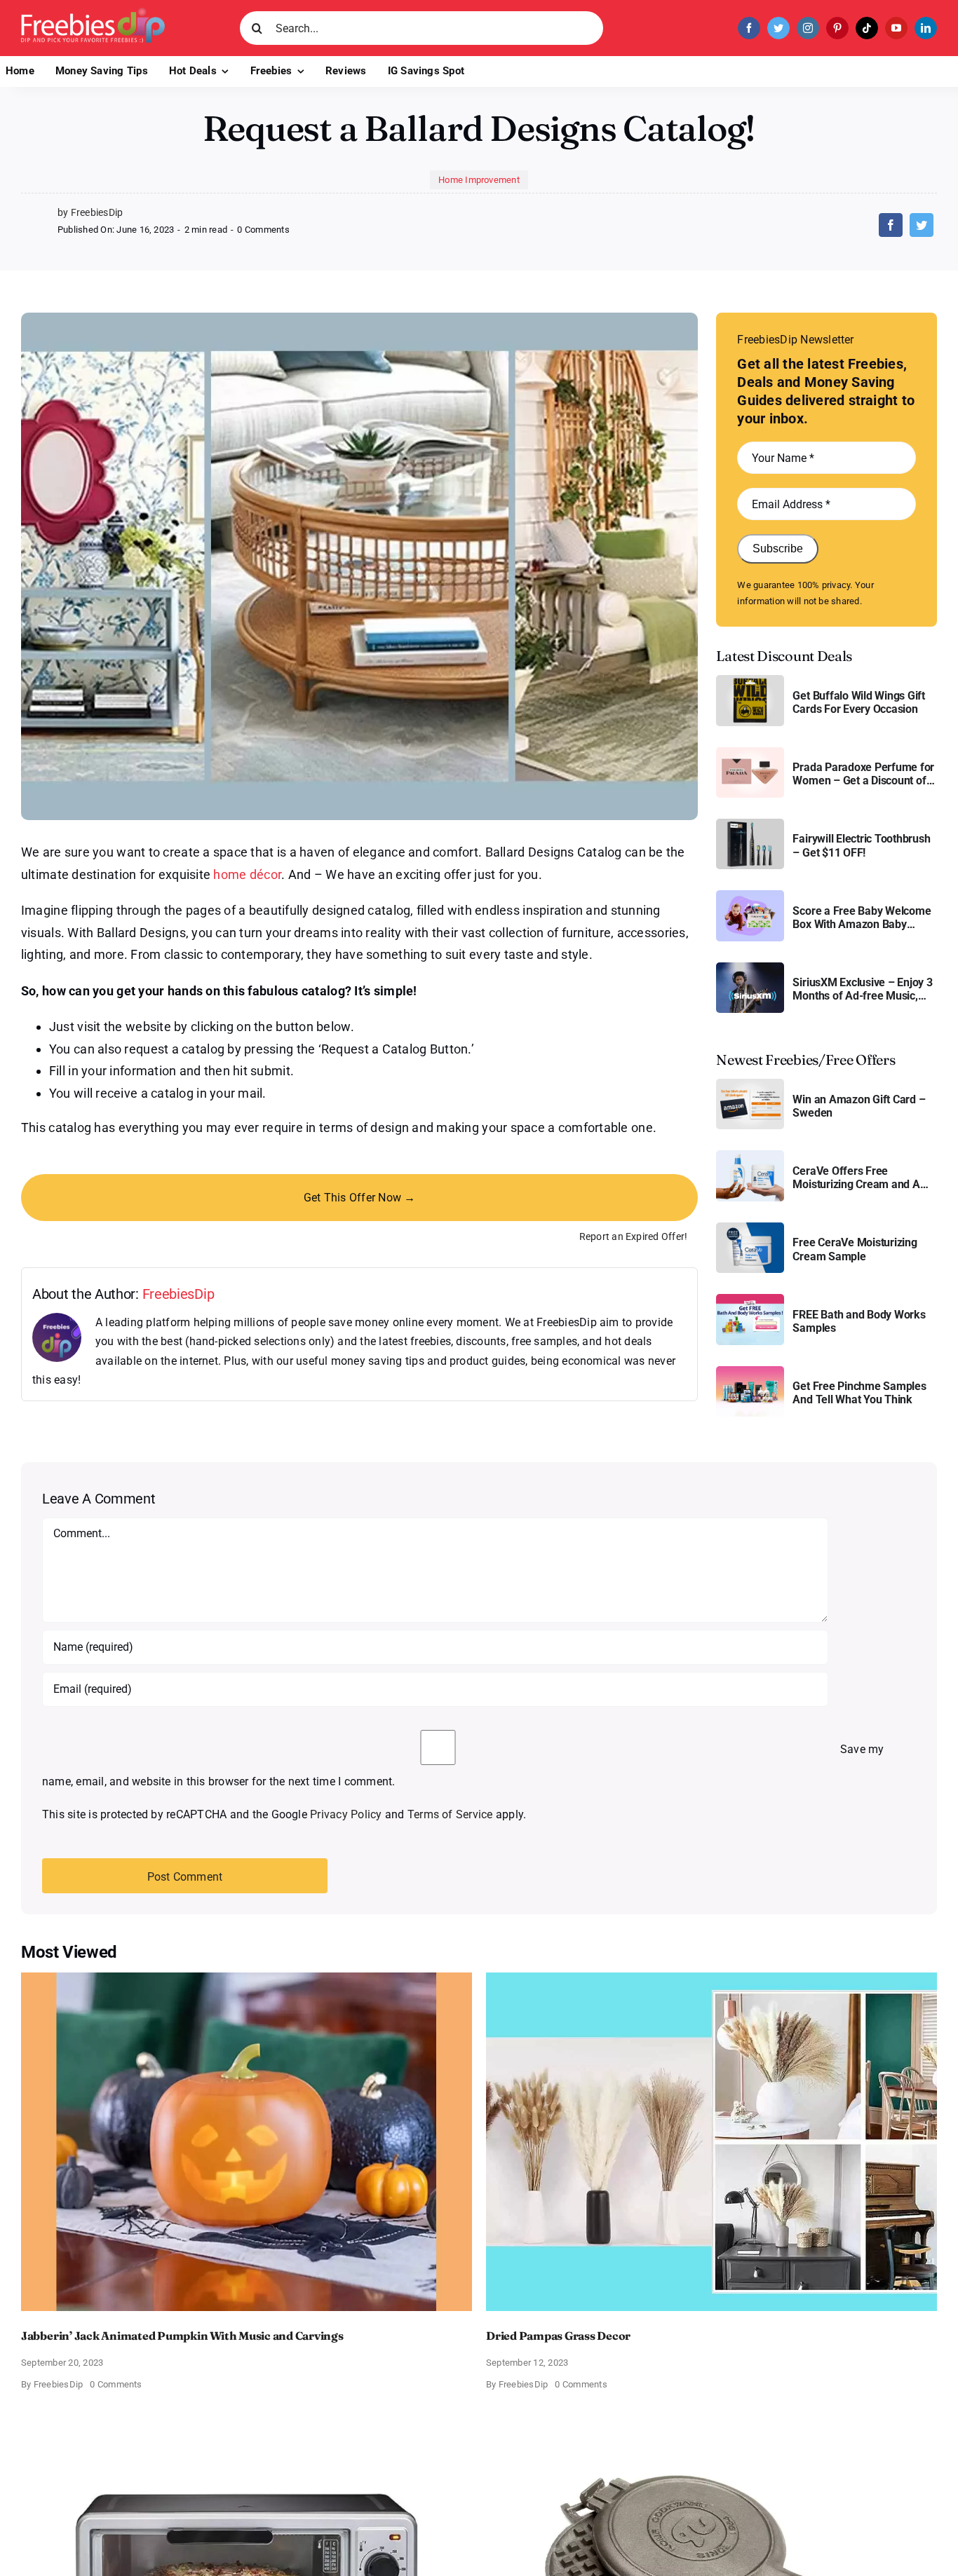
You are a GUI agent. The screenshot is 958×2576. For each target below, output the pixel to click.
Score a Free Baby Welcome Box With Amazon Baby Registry (862, 918)
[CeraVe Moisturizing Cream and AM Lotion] (750, 1156)
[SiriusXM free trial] (750, 968)
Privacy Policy (346, 1814)
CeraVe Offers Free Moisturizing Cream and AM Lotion (861, 1178)
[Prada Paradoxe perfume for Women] (750, 752)
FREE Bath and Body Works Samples (859, 1321)
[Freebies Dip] (93, 13)
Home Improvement (479, 180)
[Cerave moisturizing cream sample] (750, 1228)
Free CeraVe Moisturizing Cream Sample (855, 1249)
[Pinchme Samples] (750, 1371)
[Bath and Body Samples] (750, 1299)
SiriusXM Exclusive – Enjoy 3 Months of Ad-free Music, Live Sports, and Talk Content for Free (864, 989)
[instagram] (808, 28)
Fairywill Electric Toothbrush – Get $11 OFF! (861, 845)
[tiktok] (867, 28)
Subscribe (778, 548)
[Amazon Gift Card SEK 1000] (750, 1084)
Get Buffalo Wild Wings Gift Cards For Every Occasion (859, 702)
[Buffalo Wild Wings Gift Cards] (750, 680)
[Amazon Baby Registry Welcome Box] (750, 895)
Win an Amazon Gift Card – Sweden (859, 1106)
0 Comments (263, 230)
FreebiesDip (178, 1294)
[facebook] (749, 28)
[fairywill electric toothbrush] (750, 824)
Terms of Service (450, 1814)
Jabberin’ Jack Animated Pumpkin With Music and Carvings (182, 2336)
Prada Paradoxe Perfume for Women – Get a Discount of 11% (863, 774)
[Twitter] (922, 225)
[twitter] (778, 28)
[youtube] (896, 28)
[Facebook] (891, 225)
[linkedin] (926, 28)
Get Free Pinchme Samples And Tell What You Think (859, 1393)
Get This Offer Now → (360, 1198)
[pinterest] (837, 28)
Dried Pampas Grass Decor (558, 2336)
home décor (247, 874)
